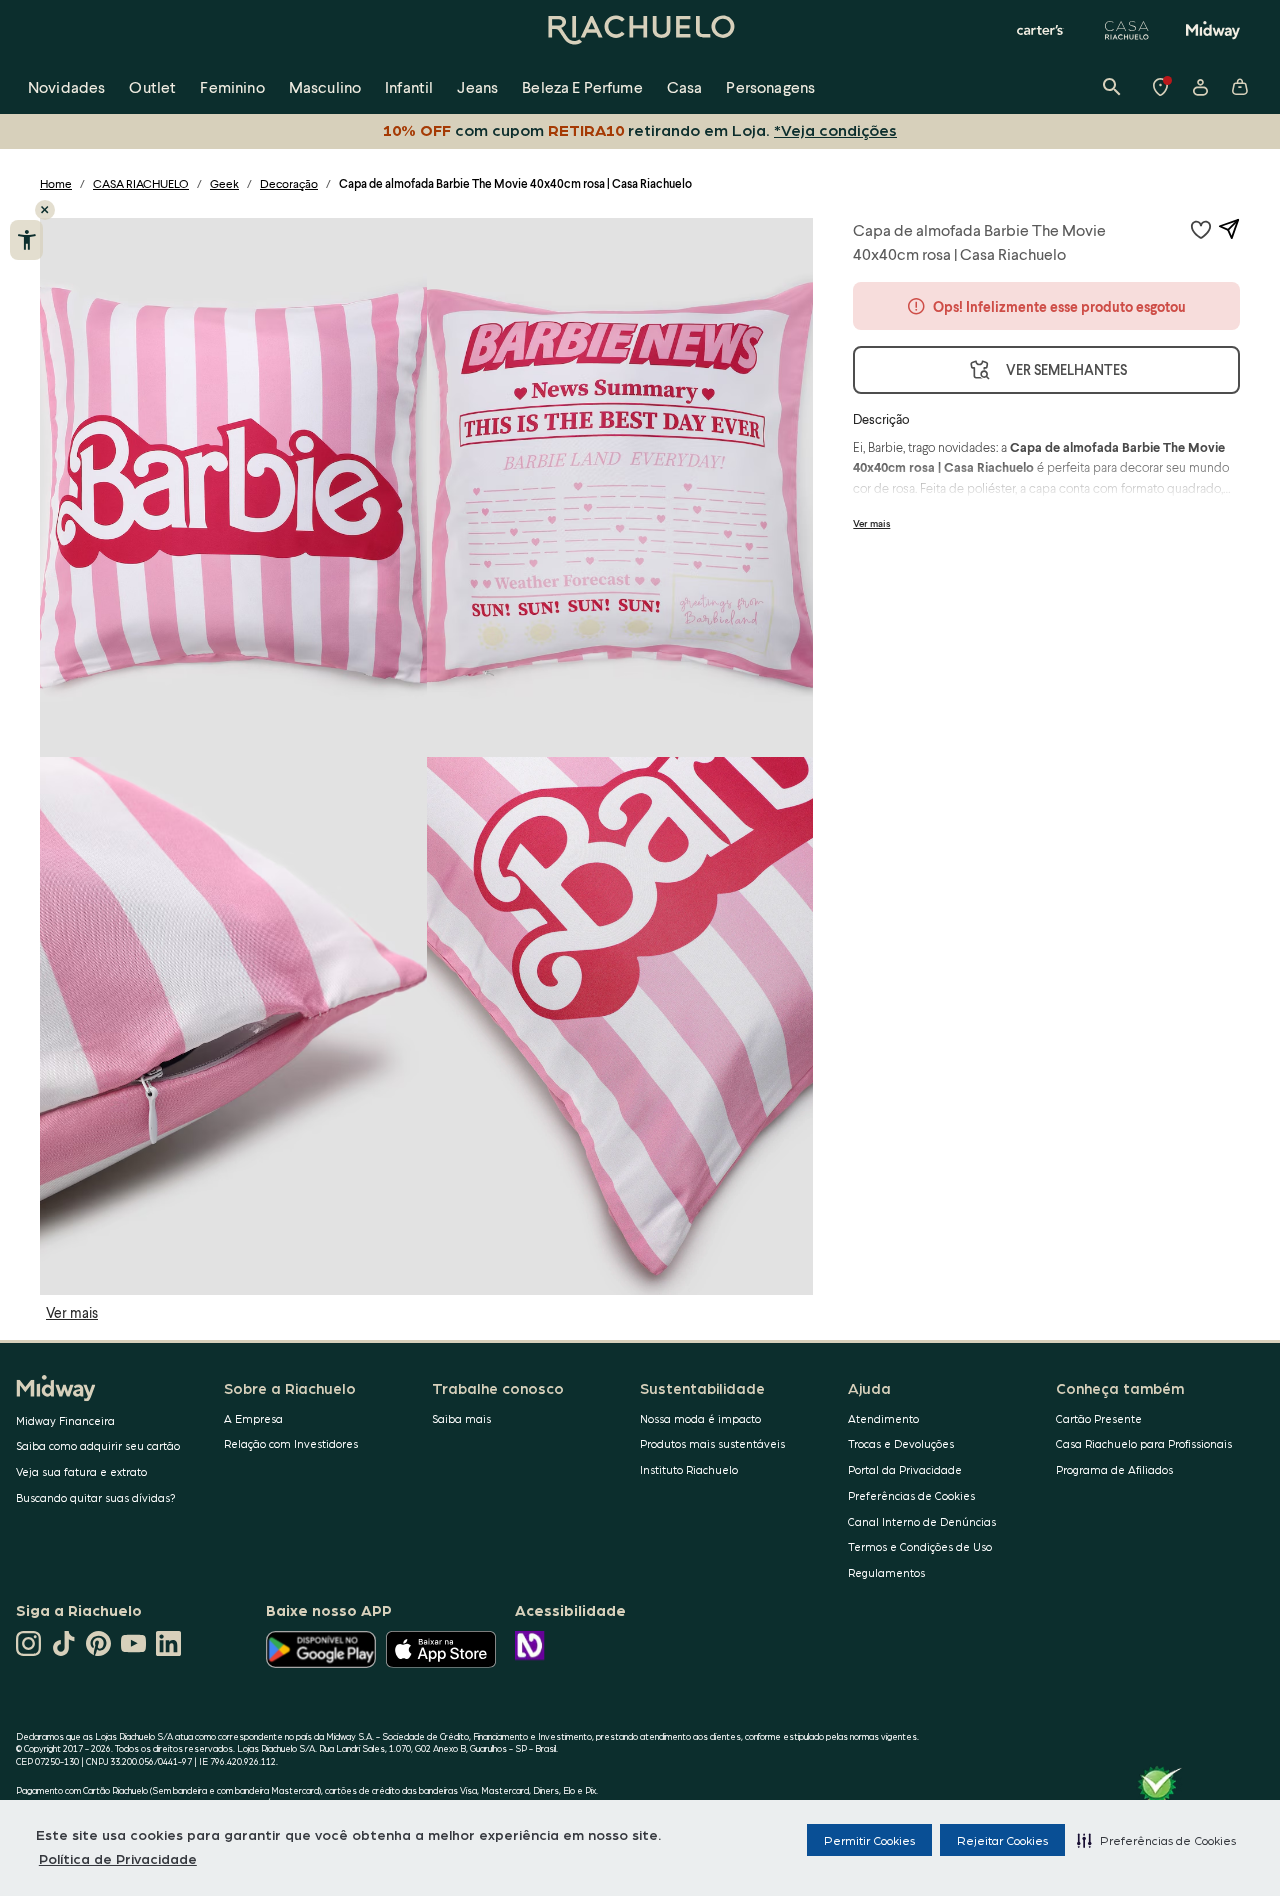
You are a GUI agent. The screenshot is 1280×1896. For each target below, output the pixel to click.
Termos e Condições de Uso (920, 1546)
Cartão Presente (1099, 1418)
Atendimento (883, 1418)
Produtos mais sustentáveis (712, 1443)
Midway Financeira (65, 1420)
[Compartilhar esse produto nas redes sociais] (1229, 229)
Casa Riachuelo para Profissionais (1144, 1443)
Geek (224, 183)
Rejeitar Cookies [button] (1002, 1840)
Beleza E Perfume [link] (582, 86)
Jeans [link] (477, 86)
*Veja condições (835, 129)
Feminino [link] (232, 86)
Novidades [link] (66, 86)
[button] (1156, 1840)
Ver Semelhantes (1066, 369)
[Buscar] (1112, 87)
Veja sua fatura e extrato (81, 1471)
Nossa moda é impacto (700, 1418)
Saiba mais (461, 1418)
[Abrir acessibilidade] (26, 240)
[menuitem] (66, 87)
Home (56, 183)
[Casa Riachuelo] (1127, 30)
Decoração (289, 183)
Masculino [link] (325, 86)
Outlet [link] (152, 86)
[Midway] (1213, 30)
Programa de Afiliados (1114, 1469)
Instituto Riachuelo (689, 1469)
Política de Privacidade (118, 1858)
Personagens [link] (770, 86)
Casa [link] (685, 86)
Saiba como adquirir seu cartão (98, 1445)
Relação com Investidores (291, 1443)
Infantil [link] (409, 86)
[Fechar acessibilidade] (45, 210)
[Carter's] (1041, 30)
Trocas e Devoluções (901, 1443)
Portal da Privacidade (905, 1469)
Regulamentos (886, 1572)
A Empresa (253, 1418)
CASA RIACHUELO (141, 183)
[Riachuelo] (640, 30)
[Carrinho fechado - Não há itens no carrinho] (1240, 87)
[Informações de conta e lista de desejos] (1200, 87)
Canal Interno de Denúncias (922, 1521)
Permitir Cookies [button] (869, 1840)
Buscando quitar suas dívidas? (96, 1497)
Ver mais (72, 1312)
